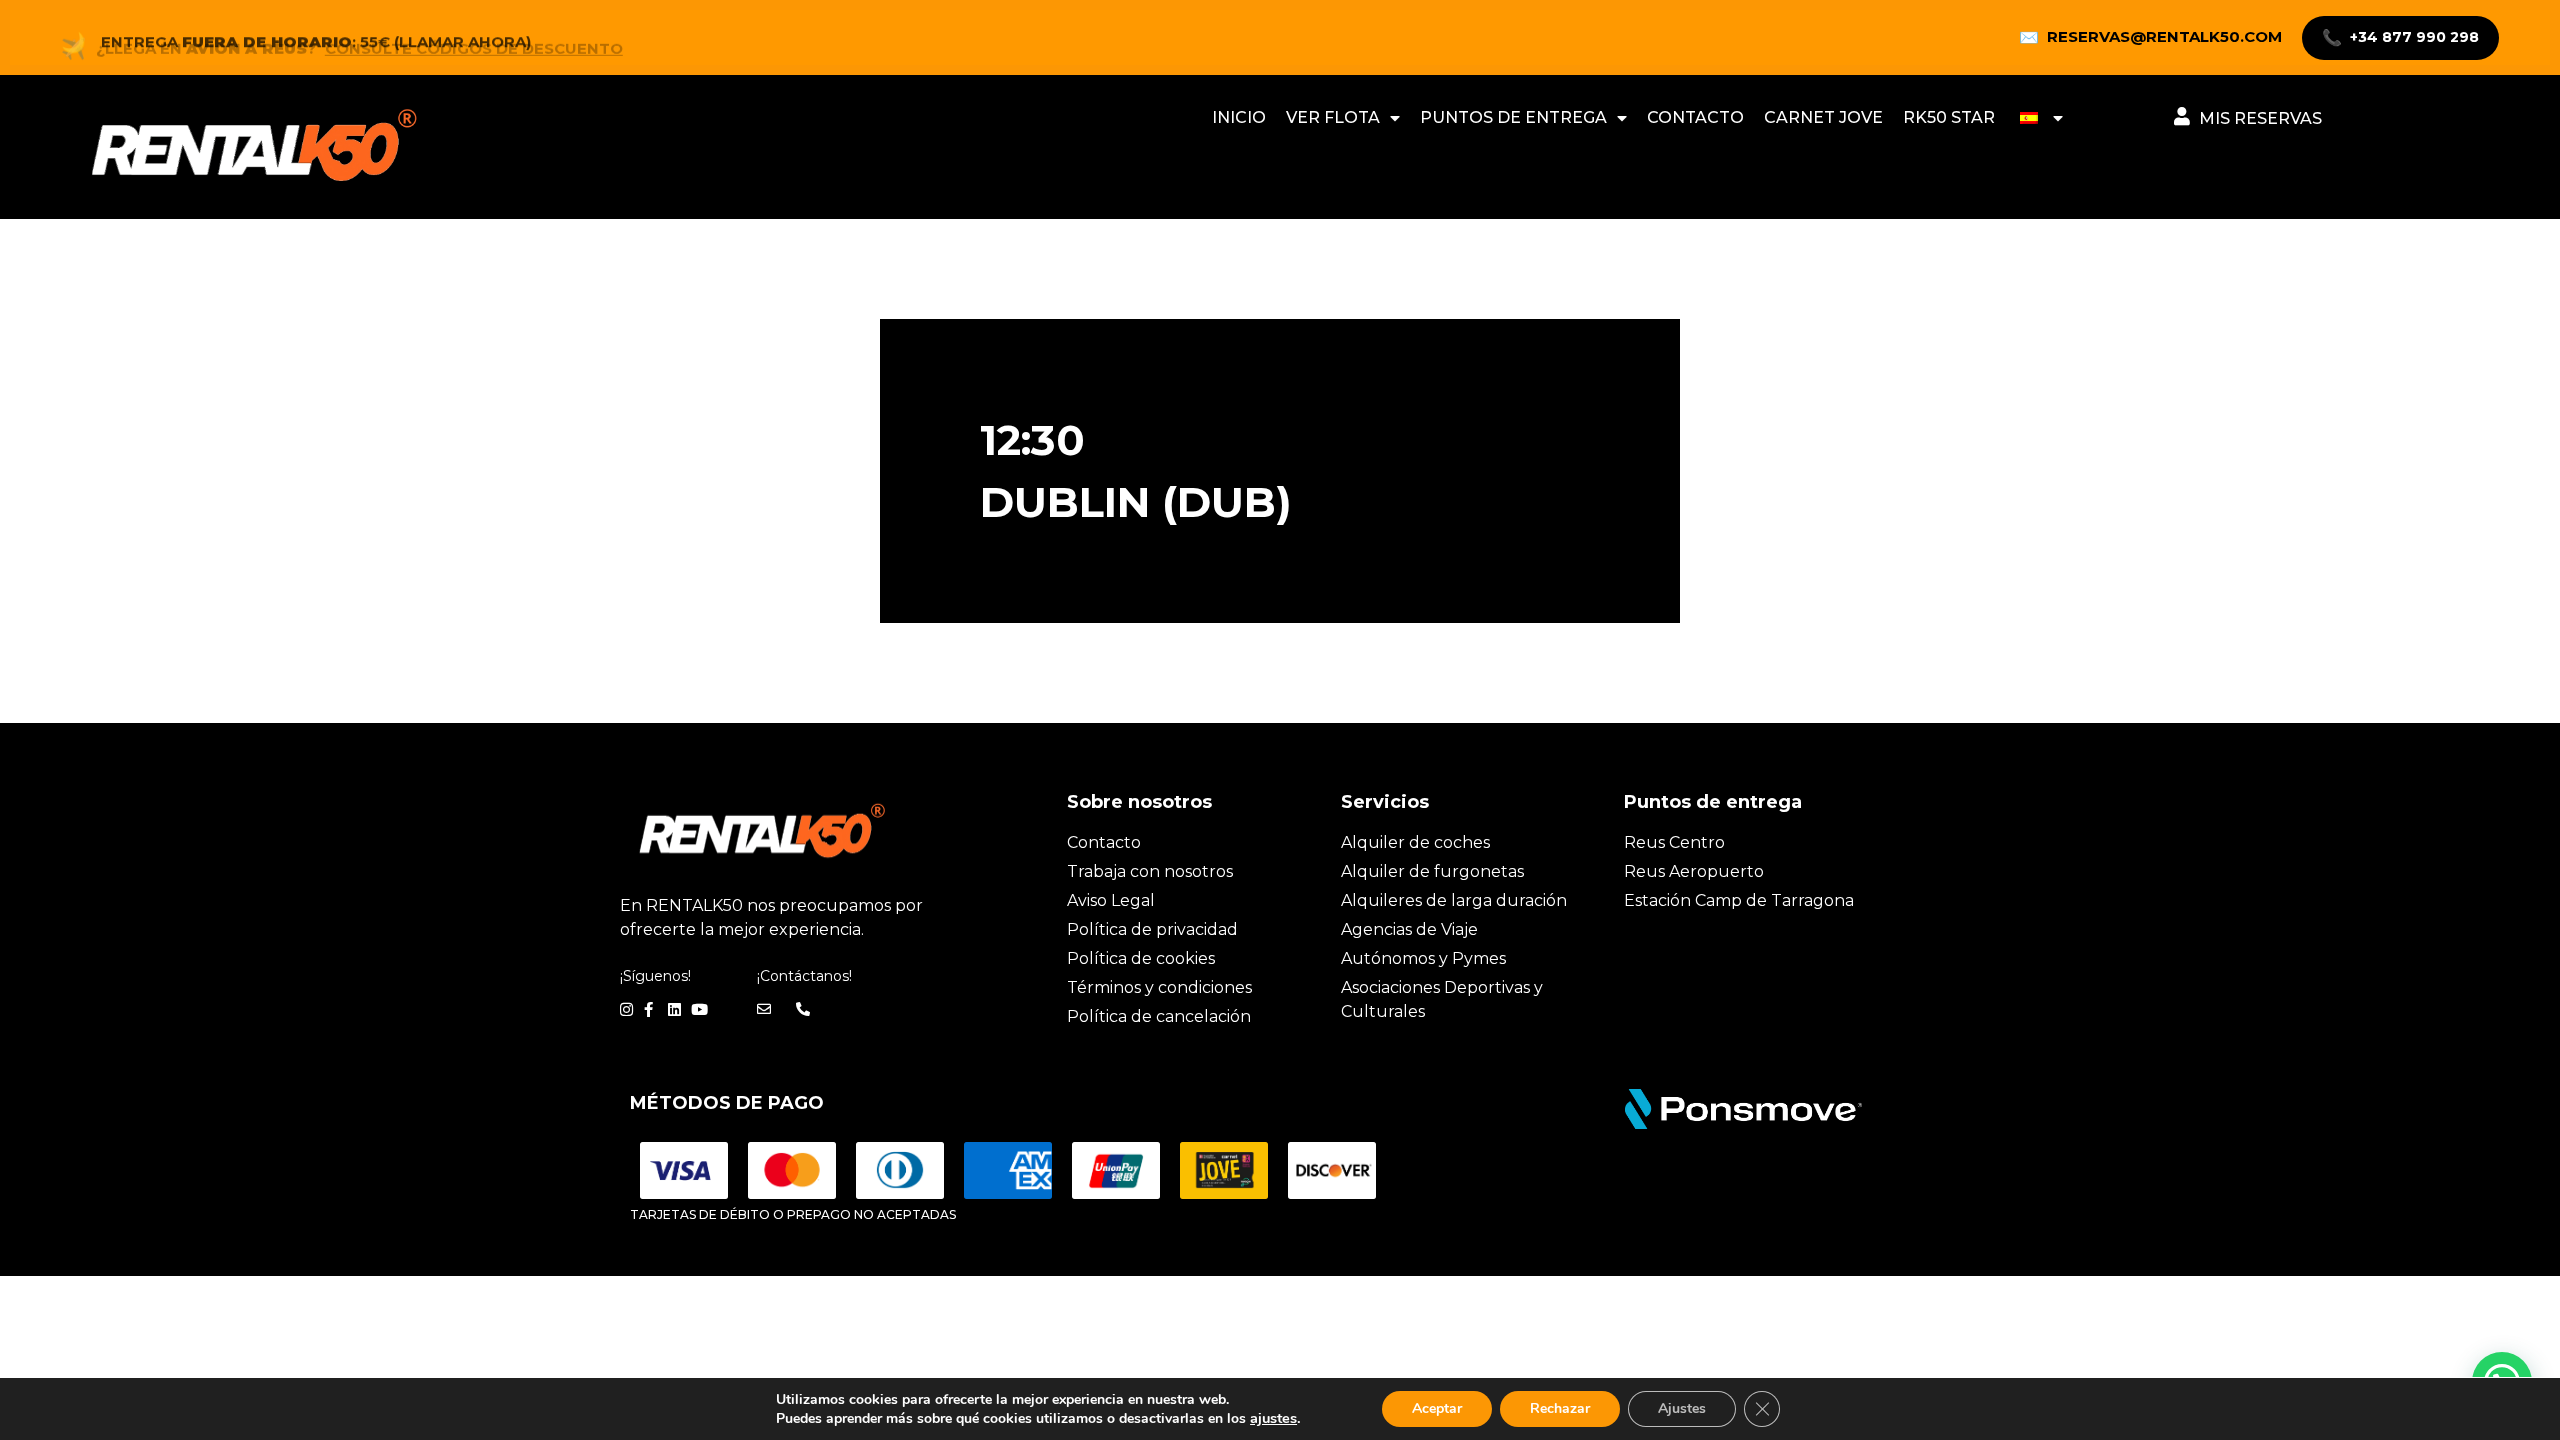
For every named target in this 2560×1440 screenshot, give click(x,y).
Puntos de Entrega (1513, 117)
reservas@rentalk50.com (2150, 36)
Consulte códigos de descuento (474, 37)
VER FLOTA (1333, 117)
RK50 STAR (1949, 117)
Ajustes (1682, 1408)
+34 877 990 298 (2400, 37)
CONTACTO (1695, 117)
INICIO (1239, 117)
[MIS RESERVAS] (2182, 116)
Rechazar (1560, 1408)
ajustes (1273, 1418)
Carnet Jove (1823, 117)
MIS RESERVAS (2260, 118)
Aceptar (1437, 1408)
